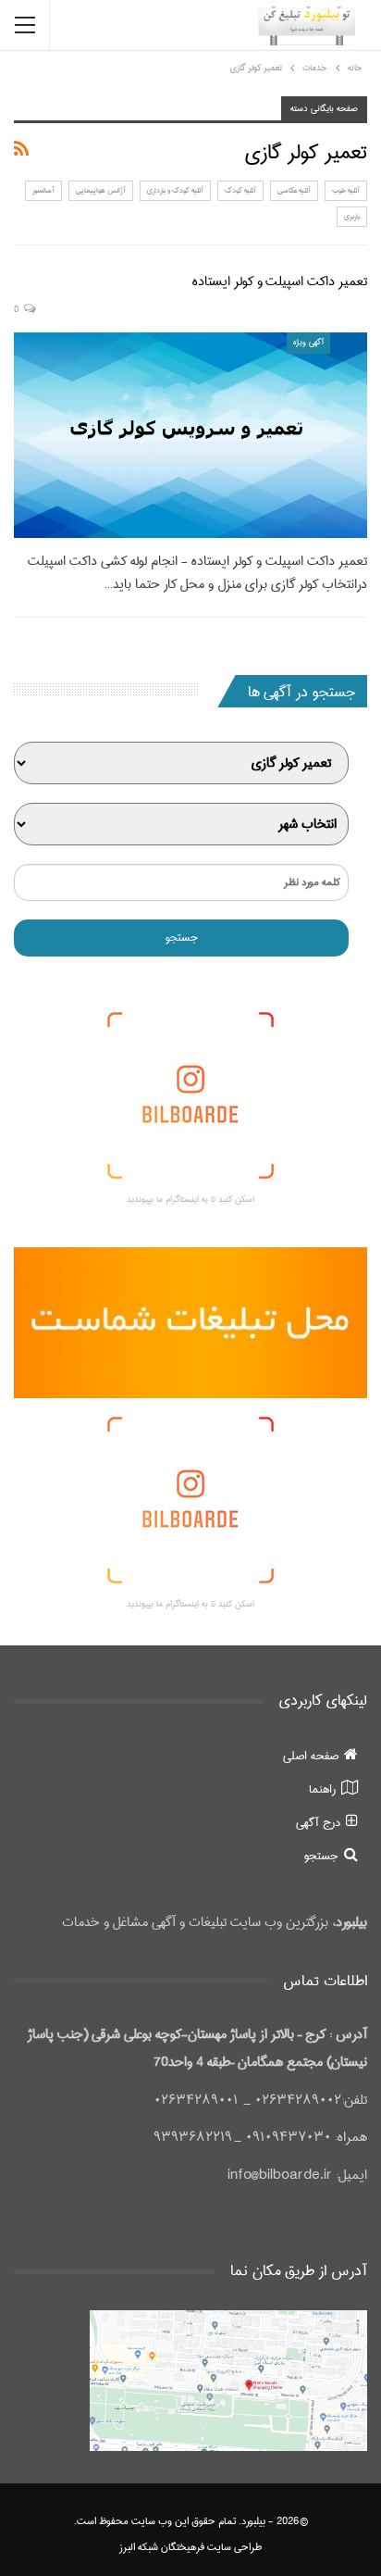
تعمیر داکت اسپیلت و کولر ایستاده (280, 281)
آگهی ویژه (308, 342)
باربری (352, 216)
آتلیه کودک (240, 190)
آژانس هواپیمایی (101, 190)
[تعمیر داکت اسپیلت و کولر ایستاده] (190, 435)
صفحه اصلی (311, 1756)
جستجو (321, 1856)
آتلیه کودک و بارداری (175, 190)
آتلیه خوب (346, 190)
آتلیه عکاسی (294, 190)
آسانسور (43, 190)
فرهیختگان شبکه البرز (162, 2547)
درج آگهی (318, 1822)
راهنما (322, 1789)
